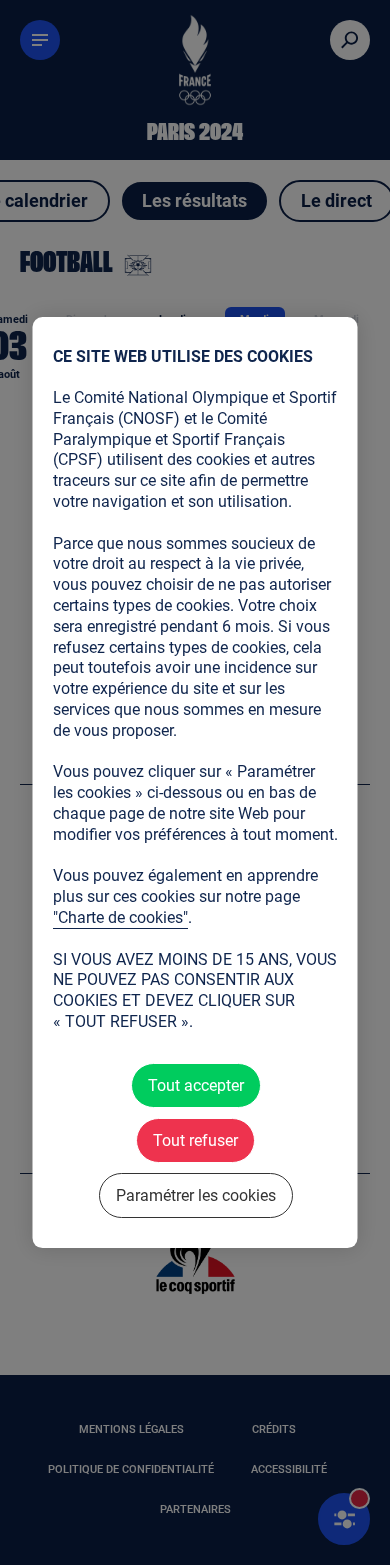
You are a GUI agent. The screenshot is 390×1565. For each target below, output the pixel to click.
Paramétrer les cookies (195, 1195)
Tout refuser (195, 1140)
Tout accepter (195, 1085)
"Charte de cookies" (120, 917)
